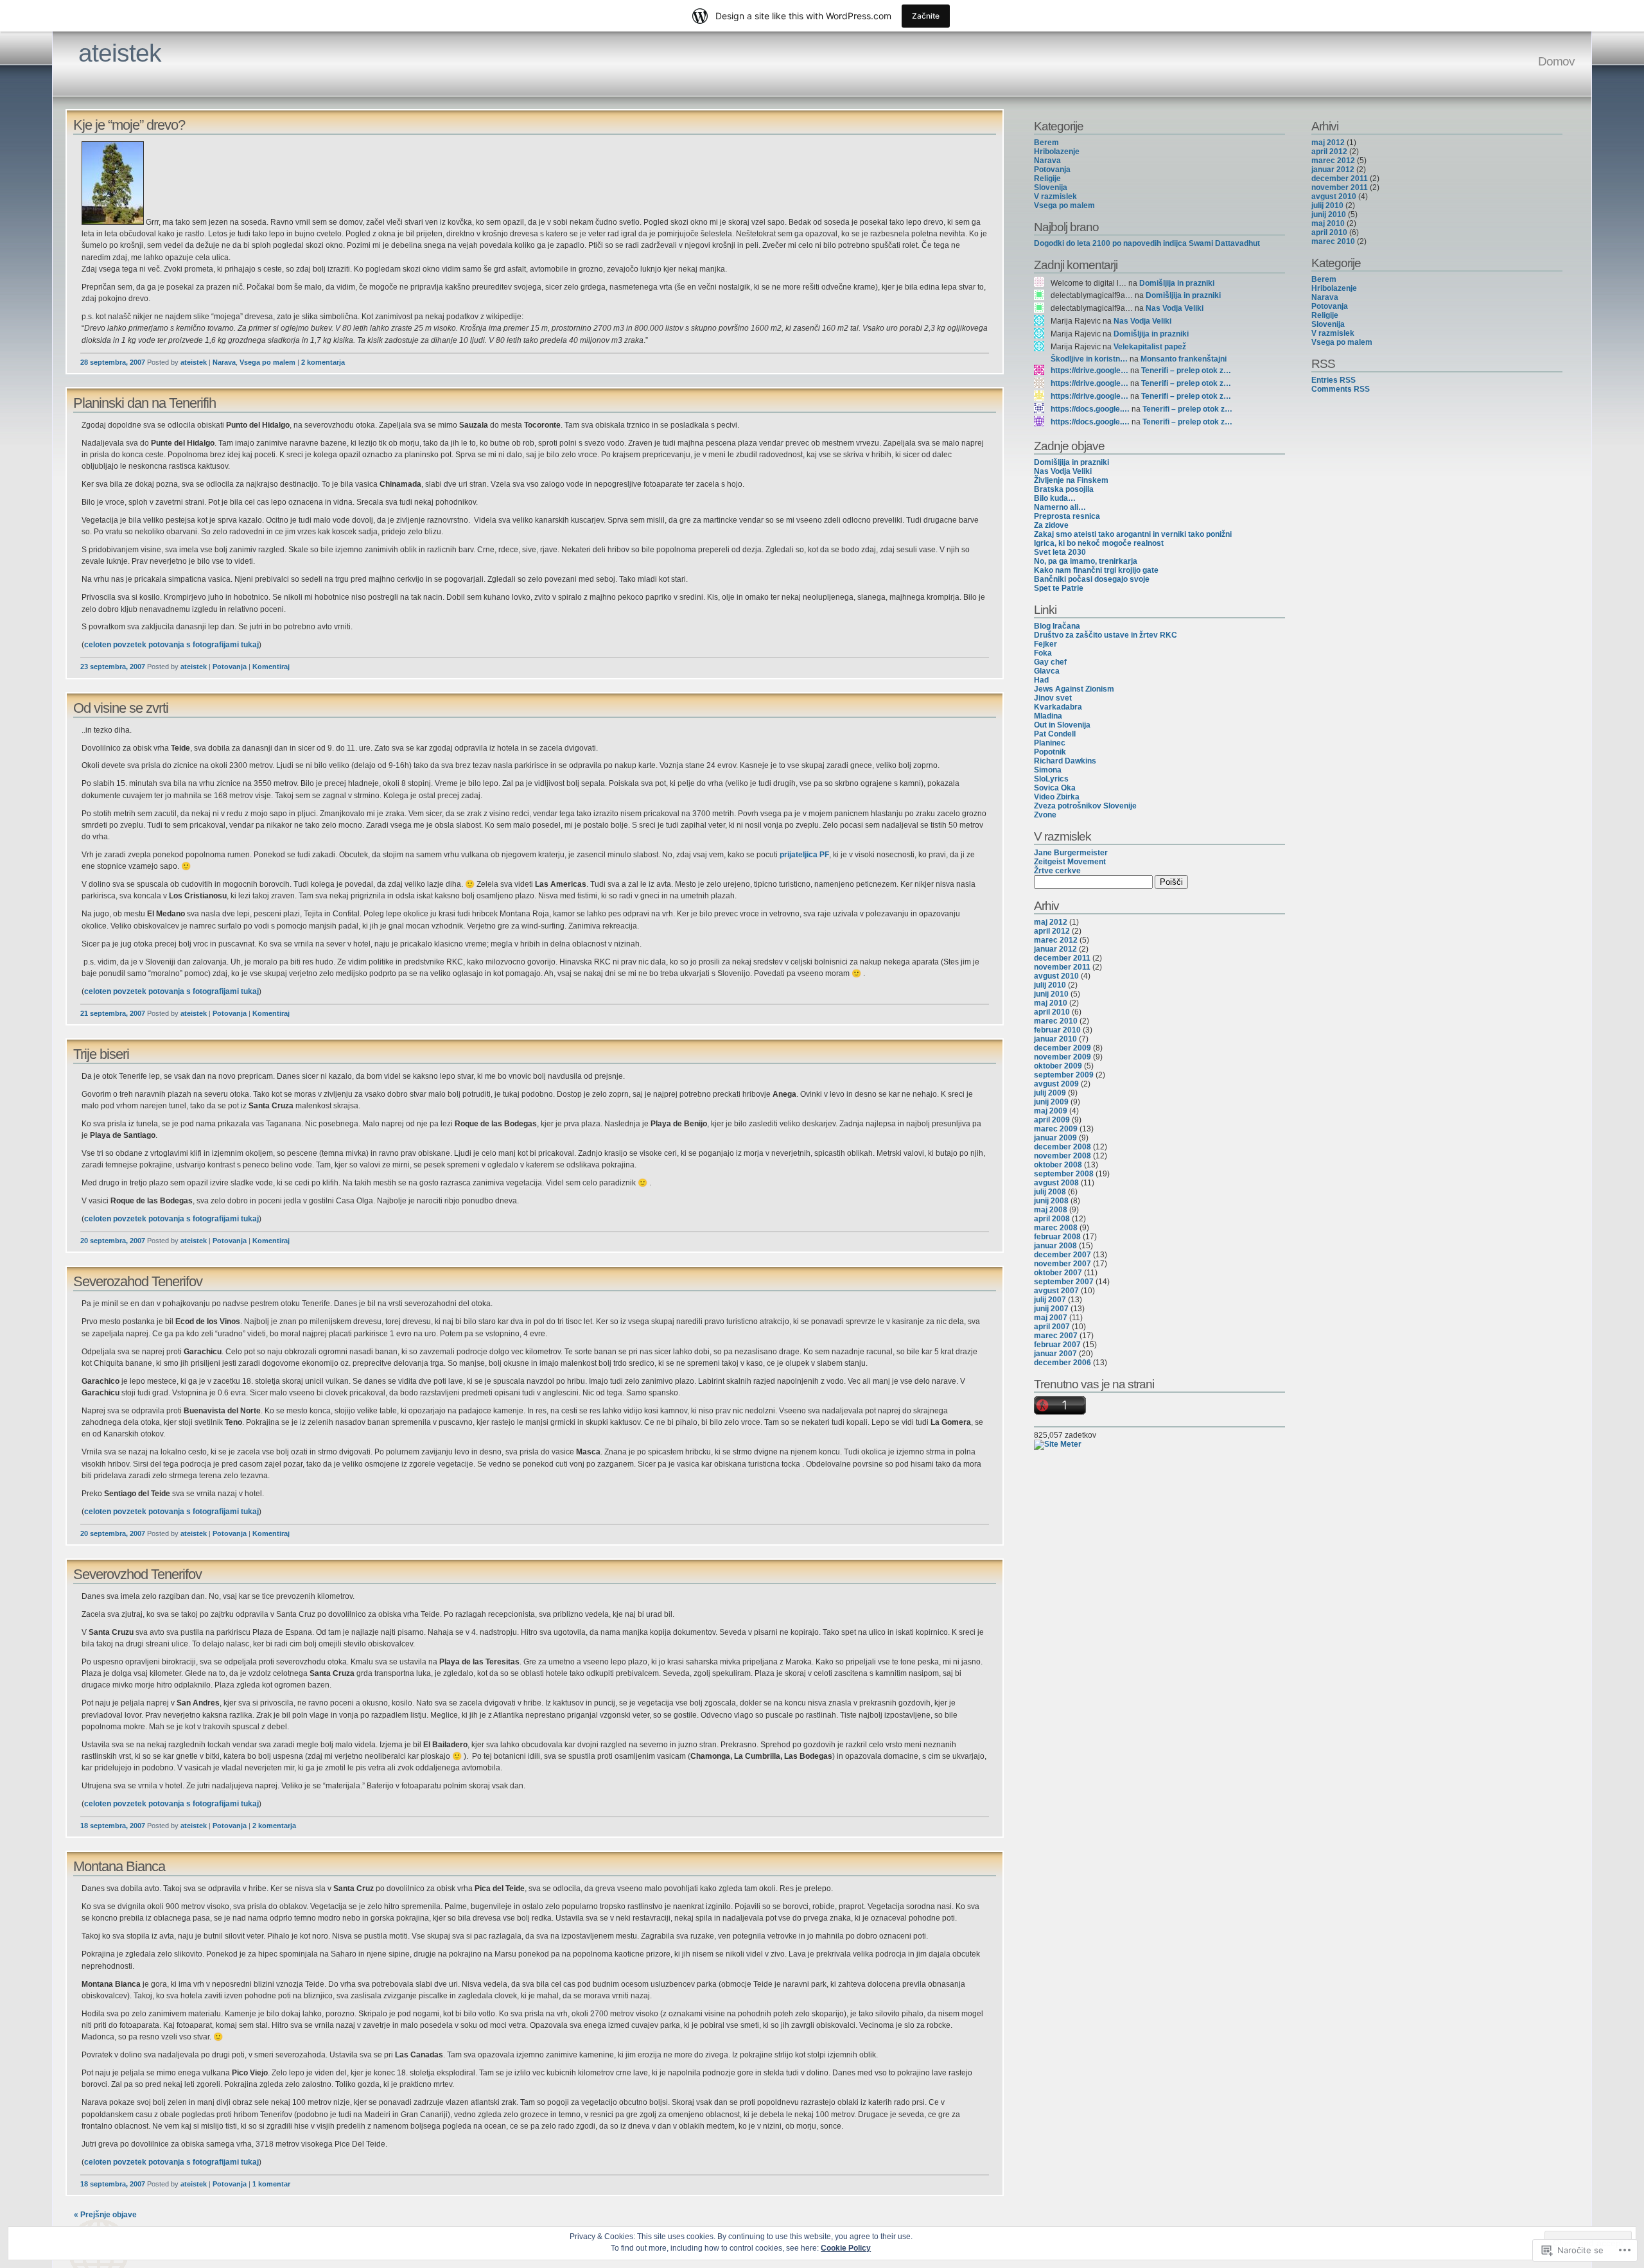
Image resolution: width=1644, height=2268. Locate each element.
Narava (224, 362)
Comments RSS (1341, 389)
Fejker (1045, 644)
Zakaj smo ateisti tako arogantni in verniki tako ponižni (1133, 534)
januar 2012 (1055, 949)
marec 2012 (1056, 940)
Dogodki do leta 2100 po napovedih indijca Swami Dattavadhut (1147, 243)
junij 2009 (1051, 1102)
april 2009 (1052, 1120)
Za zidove (1051, 525)
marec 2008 (1056, 1228)
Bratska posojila (1064, 489)
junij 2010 (1051, 994)
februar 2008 (1057, 1237)
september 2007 (1064, 1282)
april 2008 (1052, 1219)
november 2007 (1062, 1264)
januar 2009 (1055, 1138)
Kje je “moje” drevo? (129, 125)
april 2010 (1052, 1012)
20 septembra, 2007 (113, 1241)
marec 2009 (1056, 1129)
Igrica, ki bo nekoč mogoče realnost (1099, 543)
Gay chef (1050, 662)
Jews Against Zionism (1074, 689)
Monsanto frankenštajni (1184, 359)
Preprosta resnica (1067, 516)
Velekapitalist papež (1150, 347)
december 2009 (1062, 1048)
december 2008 (1062, 1147)
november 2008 (1062, 1156)
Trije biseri (101, 1054)
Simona (1048, 770)
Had (1041, 680)
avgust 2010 (1056, 976)
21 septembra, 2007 (113, 1013)
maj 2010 (1051, 1003)
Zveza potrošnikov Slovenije (1085, 806)
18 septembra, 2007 (113, 1826)
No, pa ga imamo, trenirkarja (1086, 561)
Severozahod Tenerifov (138, 1281)
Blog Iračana (1057, 626)
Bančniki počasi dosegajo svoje (1092, 579)
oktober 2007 (1058, 1273)
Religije (1047, 179)
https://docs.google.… (1090, 409)
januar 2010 (1055, 1039)
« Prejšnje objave (105, 2215)
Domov (1556, 61)
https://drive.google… (1089, 371)
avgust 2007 (1056, 1291)
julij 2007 (1050, 1300)
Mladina (1048, 716)
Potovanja (230, 667)
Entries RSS (1334, 380)
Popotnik (1050, 752)
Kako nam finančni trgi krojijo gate (1096, 570)
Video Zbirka (1057, 797)
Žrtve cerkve (1057, 871)
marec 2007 (1056, 1336)
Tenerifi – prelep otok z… (1186, 371)
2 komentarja (323, 362)
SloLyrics (1051, 779)
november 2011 (1062, 967)
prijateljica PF (804, 855)
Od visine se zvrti (121, 708)
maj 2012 (1051, 922)
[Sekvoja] (113, 222)
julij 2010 (1050, 985)
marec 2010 (1056, 1021)
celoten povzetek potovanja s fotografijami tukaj (171, 645)
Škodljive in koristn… (1089, 359)
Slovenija (1051, 188)
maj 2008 (1051, 1210)
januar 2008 (1055, 1246)
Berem (1046, 143)
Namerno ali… (1060, 507)
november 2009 (1062, 1057)
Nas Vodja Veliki (1175, 308)
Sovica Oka (1055, 788)
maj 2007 (1051, 1318)
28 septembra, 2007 (113, 362)
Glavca (1047, 671)
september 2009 (1064, 1075)
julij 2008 (1050, 1192)
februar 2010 (1057, 1030)
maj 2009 (1051, 1111)
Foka (1043, 653)
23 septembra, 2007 (113, 667)
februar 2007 (1057, 1345)
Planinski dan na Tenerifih (144, 403)
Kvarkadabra (1058, 707)
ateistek (120, 53)
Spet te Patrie (1059, 588)
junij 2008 (1051, 1201)
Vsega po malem (267, 362)
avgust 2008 (1056, 1183)
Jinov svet (1053, 698)
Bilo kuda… (1055, 498)
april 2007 (1052, 1327)
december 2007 (1062, 1255)
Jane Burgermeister (1071, 853)
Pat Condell (1055, 734)
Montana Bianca (119, 1866)
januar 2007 (1055, 1354)
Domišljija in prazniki (1177, 283)
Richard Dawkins (1065, 761)
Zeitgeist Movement (1070, 862)
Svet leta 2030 (1060, 552)
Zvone (1045, 815)
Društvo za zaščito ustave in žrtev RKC (1106, 635)
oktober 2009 (1058, 1066)
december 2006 (1062, 1363)
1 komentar (271, 2184)
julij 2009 (1050, 1093)
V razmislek (1055, 196)
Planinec (1050, 743)
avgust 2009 (1056, 1084)
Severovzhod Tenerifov (137, 1574)
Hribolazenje (1057, 152)
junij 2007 (1051, 1309)
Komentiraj (271, 667)
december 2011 (1062, 958)
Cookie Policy (846, 2248)
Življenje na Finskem (1071, 480)
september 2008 (1064, 1174)
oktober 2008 (1058, 1165)
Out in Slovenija (1062, 725)
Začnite (926, 16)
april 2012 (1052, 931)
